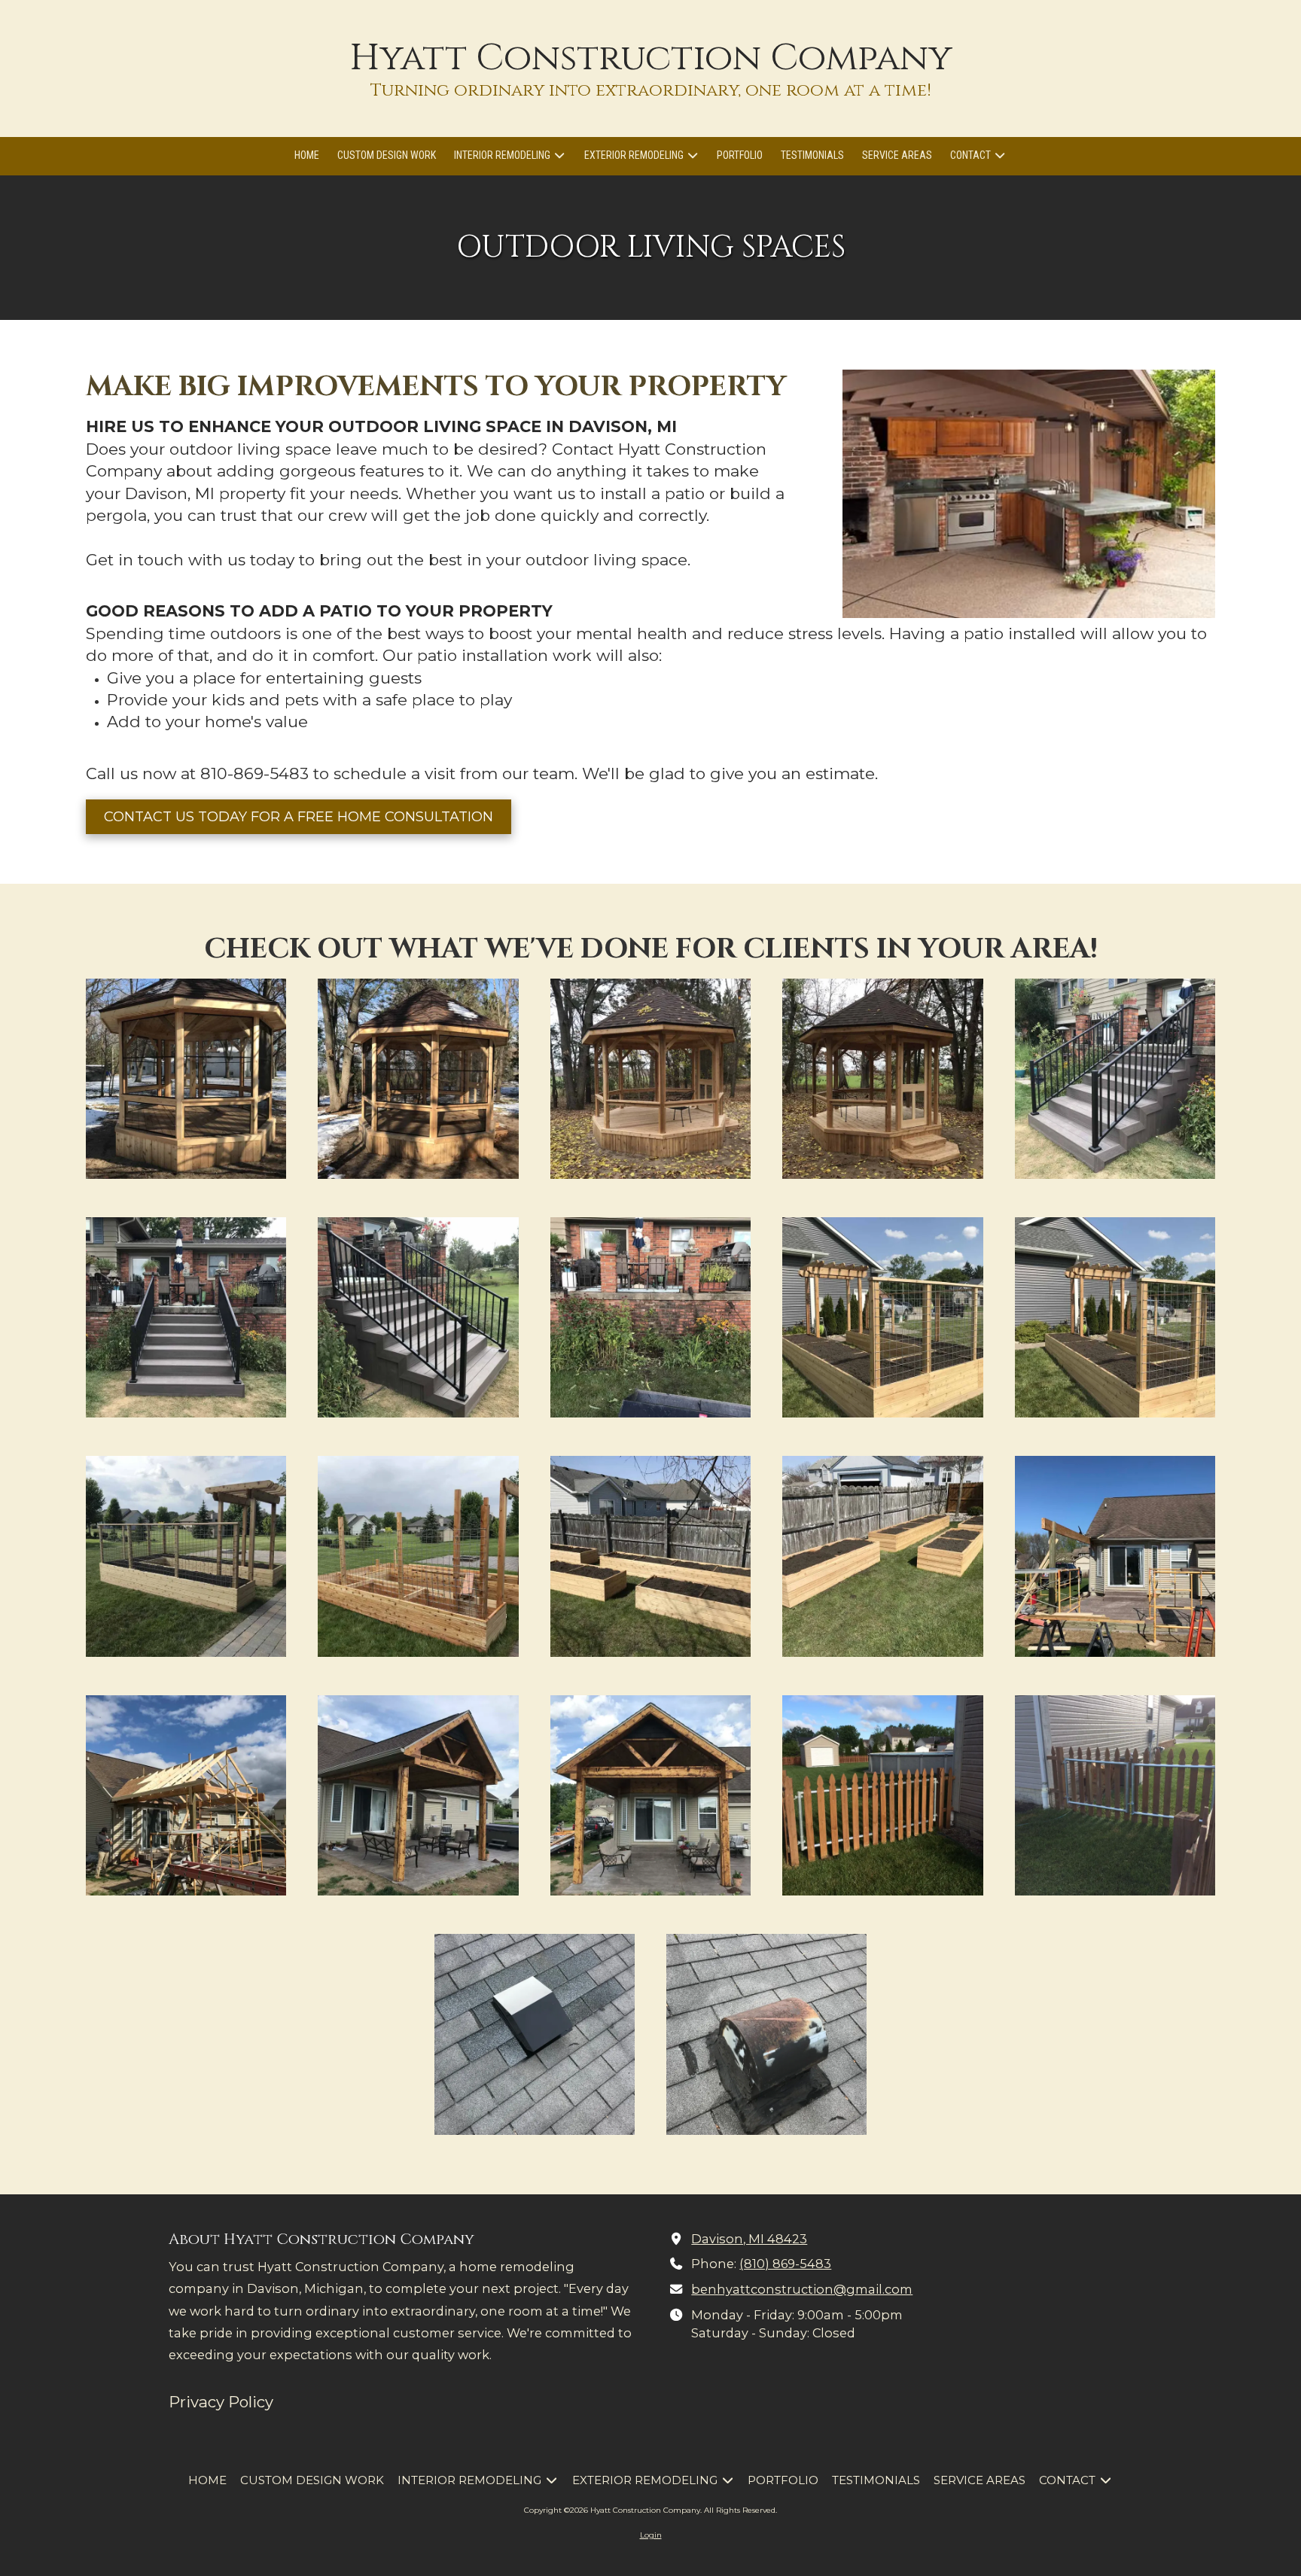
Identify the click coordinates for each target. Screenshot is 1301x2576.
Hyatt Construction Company (651, 58)
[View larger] (186, 1079)
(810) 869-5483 (785, 2264)
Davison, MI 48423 (749, 2239)
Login (651, 2535)
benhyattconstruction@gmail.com (802, 2289)
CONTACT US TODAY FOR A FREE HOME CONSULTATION (299, 817)
